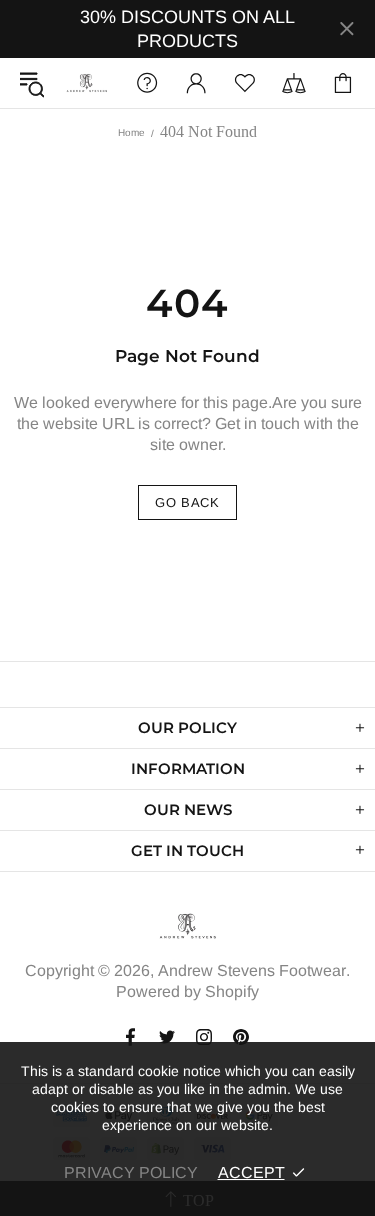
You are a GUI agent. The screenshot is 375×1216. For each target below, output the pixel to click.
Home (131, 132)
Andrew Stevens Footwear (87, 83)
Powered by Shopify (187, 991)
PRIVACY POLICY (131, 1172)
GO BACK (187, 502)
